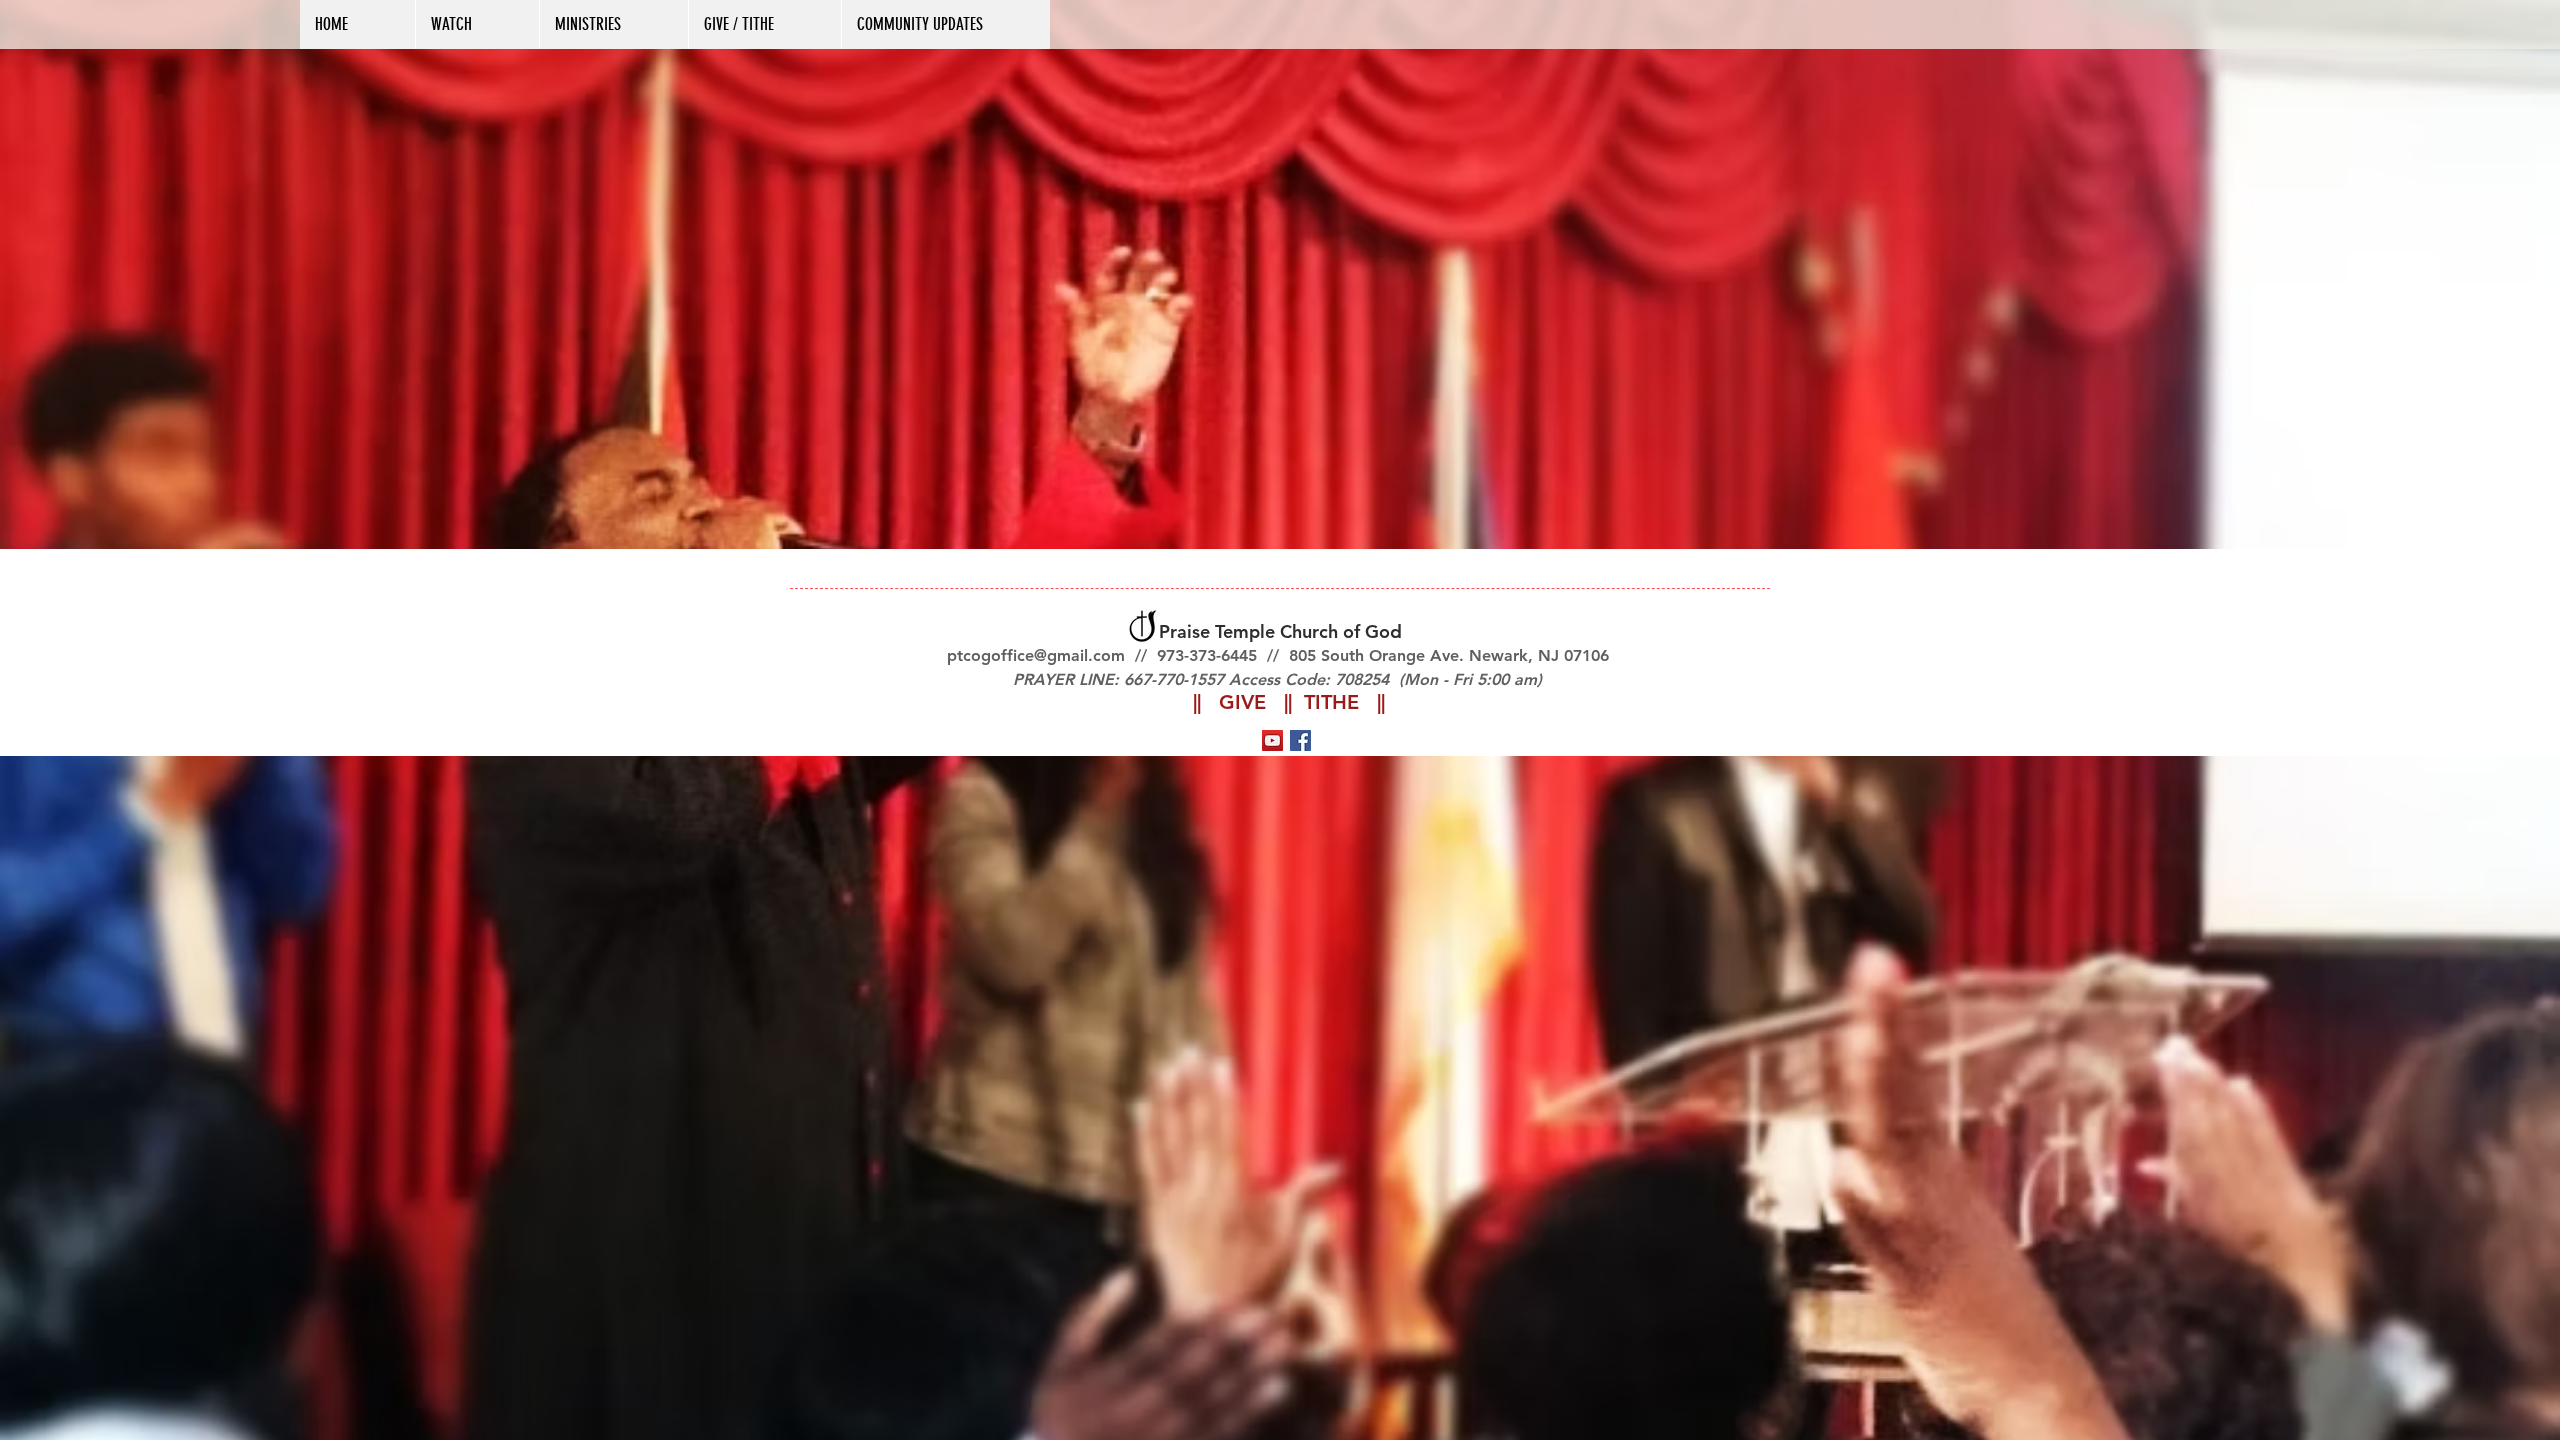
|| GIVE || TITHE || (1289, 702)
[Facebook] (1300, 740)
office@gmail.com (1058, 655)
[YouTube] (1272, 740)
